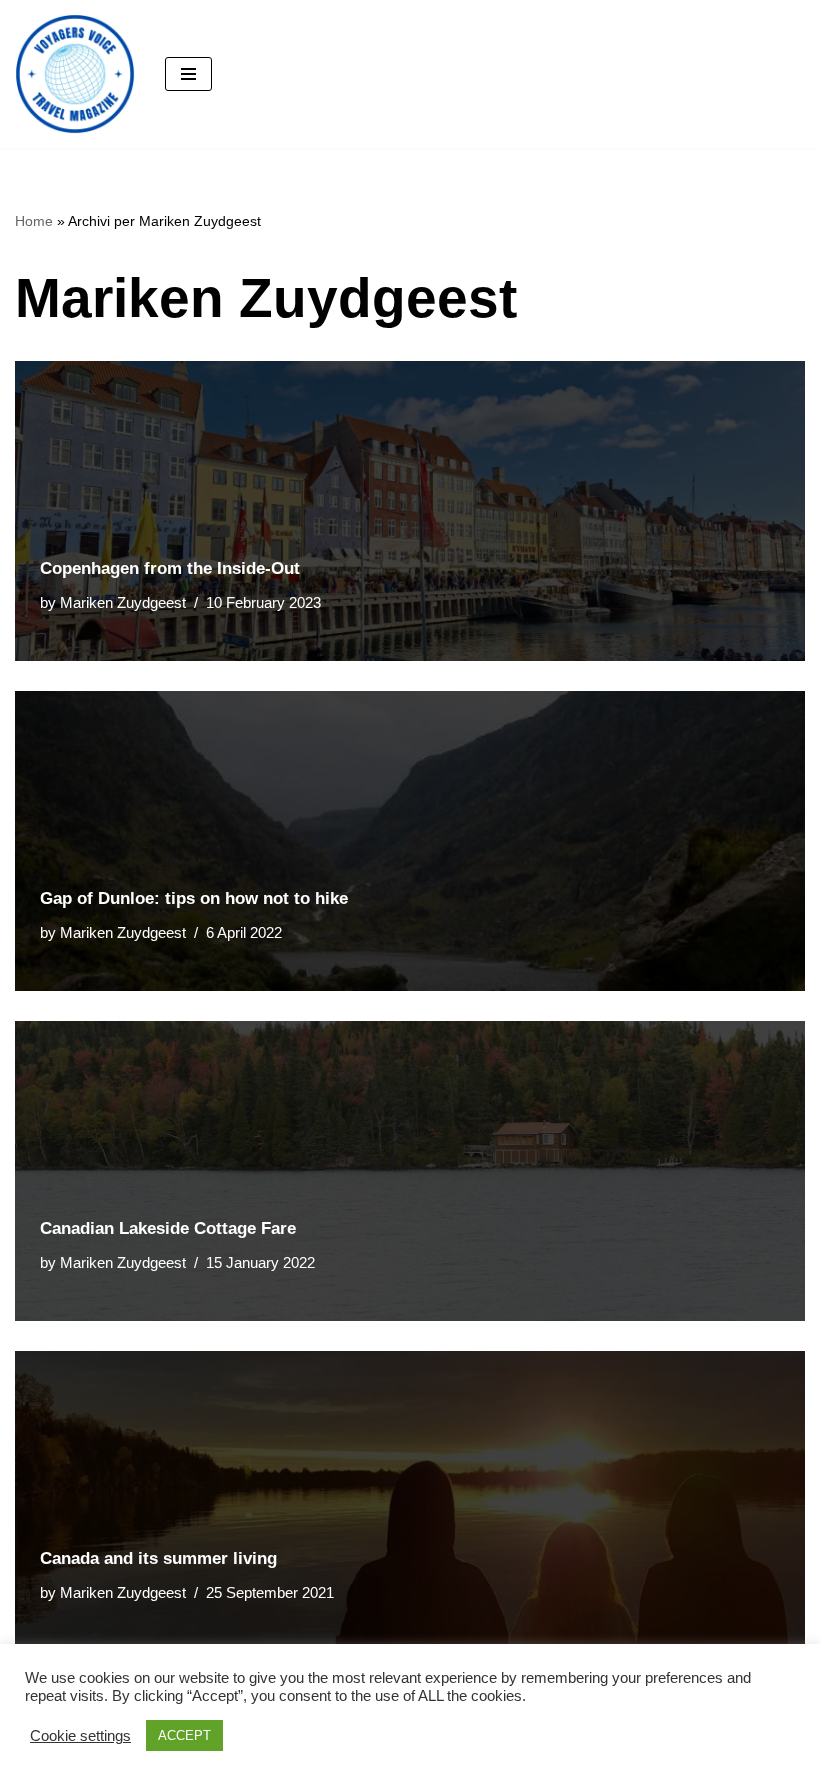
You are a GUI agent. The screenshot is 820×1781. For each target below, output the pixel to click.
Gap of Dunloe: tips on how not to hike (194, 898)
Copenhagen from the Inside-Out (170, 568)
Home (34, 221)
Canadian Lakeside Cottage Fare (168, 1228)
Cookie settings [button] (80, 1736)
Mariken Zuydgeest (123, 602)
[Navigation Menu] (188, 74)
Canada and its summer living (158, 1558)
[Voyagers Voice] (75, 74)
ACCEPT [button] (184, 1735)
